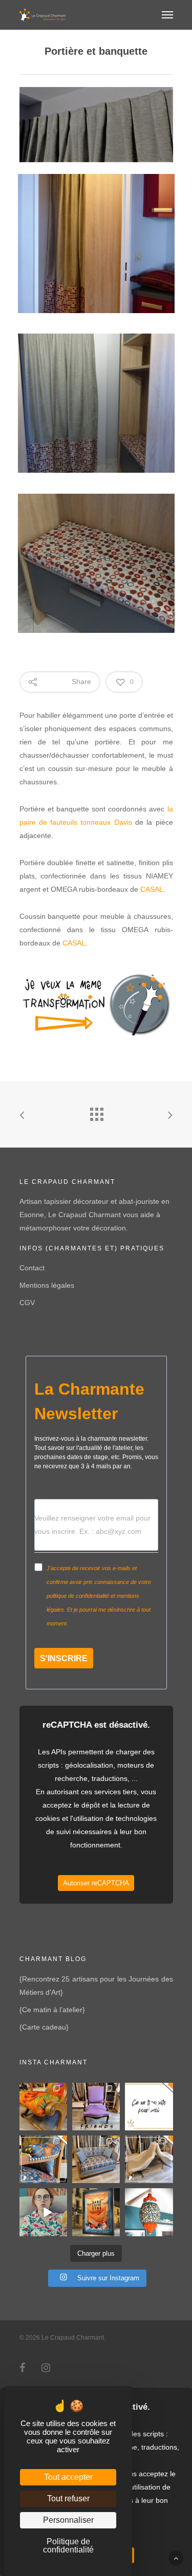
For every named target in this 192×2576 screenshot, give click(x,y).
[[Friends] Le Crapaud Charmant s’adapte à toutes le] (96, 2107)
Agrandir (99, 236)
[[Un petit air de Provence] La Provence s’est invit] (43, 2107)
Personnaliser (68, 2520)
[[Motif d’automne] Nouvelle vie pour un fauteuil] (43, 2159)
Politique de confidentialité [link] (68, 2546)
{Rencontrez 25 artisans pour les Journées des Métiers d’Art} (96, 1986)
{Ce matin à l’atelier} (52, 2010)
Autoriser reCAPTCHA (96, 1883)
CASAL (152, 889)
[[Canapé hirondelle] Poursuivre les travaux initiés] (96, 2159)
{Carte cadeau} (44, 2027)
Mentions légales (47, 1285)
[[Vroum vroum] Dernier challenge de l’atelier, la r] (149, 2159)
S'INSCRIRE (64, 1658)
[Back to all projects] (96, 1112)
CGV (27, 1303)
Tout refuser (68, 2498)
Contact (32, 1268)
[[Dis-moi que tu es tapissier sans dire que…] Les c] (43, 2212)
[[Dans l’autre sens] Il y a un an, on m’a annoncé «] (96, 2212)
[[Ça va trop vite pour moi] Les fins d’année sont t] (149, 2107)
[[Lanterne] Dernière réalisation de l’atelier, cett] (149, 2212)
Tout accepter (68, 2477)
